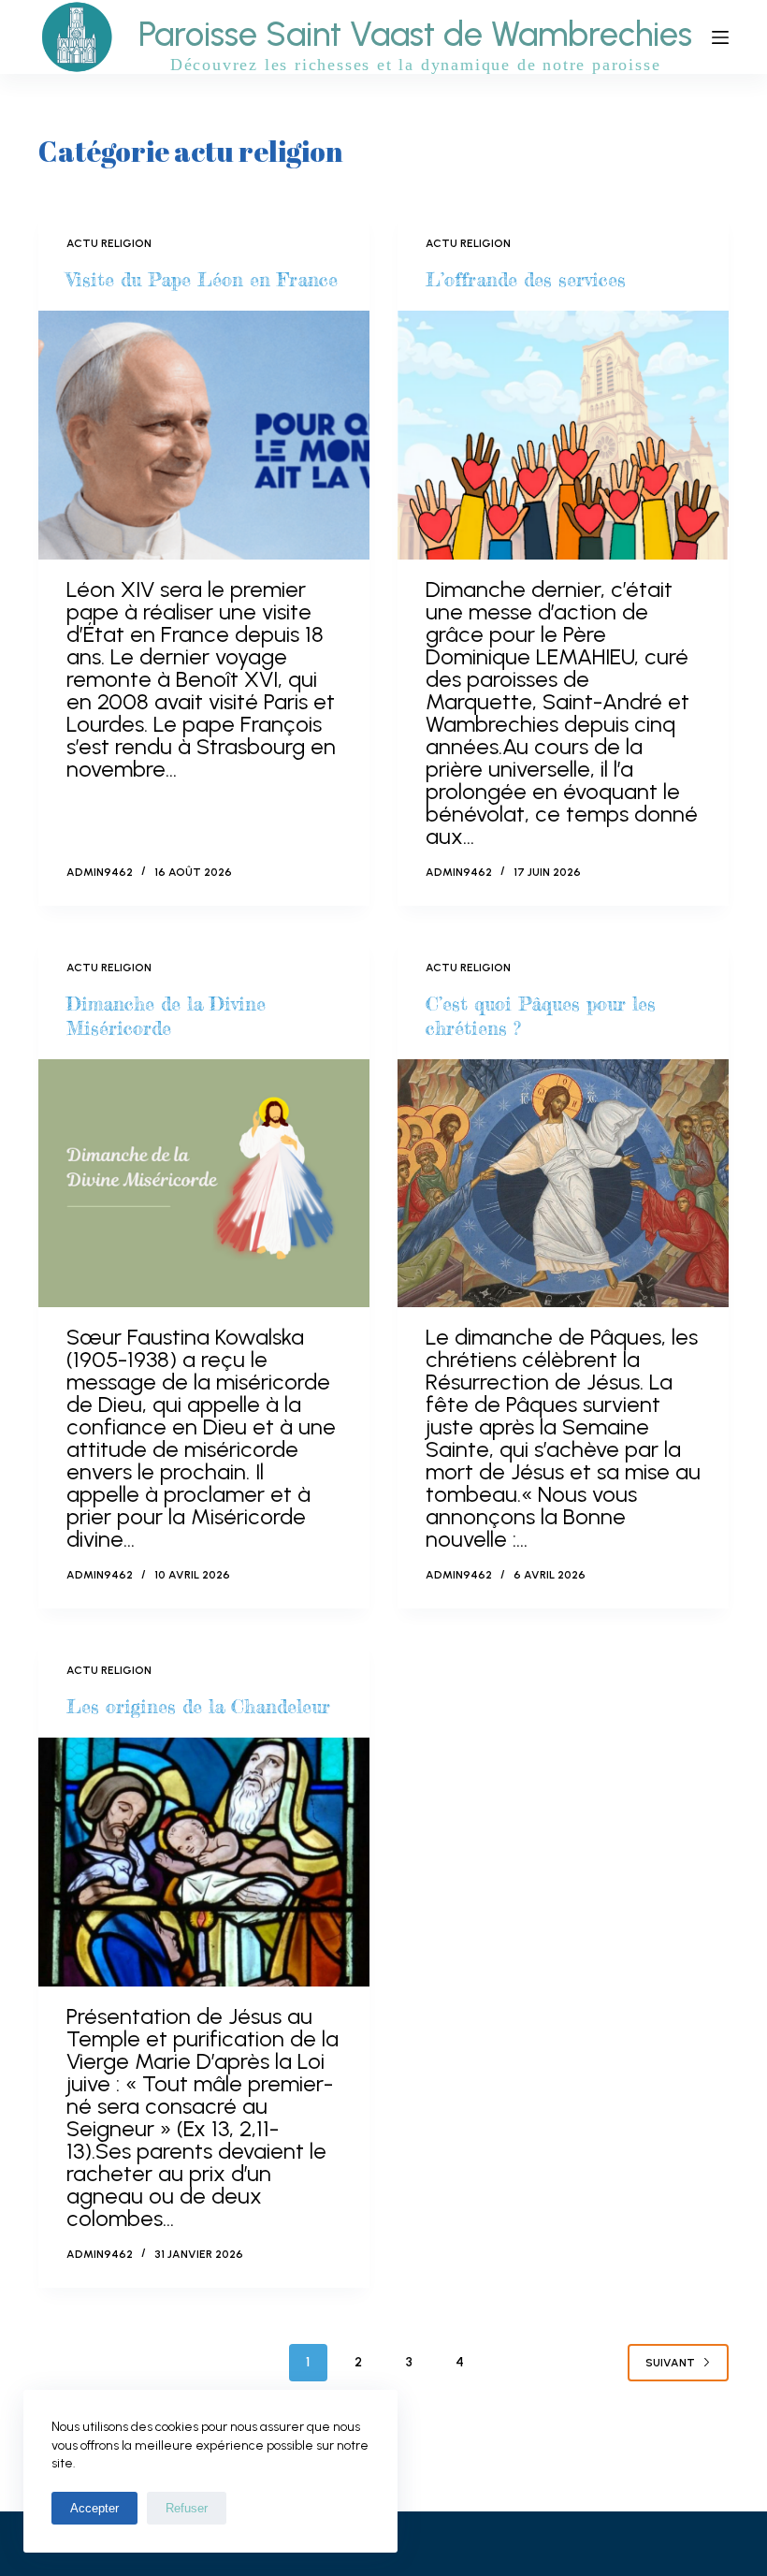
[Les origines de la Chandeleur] (204, 1862)
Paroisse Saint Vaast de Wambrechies (415, 34)
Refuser (187, 2508)
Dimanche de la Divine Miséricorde (166, 1016)
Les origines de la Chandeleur (198, 1706)
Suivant (670, 2363)
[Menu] (720, 37)
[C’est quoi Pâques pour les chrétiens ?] (563, 1184)
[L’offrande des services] (563, 435)
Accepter (94, 2508)
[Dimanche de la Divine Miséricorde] (204, 1184)
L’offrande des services (526, 279)
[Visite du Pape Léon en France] (204, 435)
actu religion (109, 243)
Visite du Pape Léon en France (202, 279)
